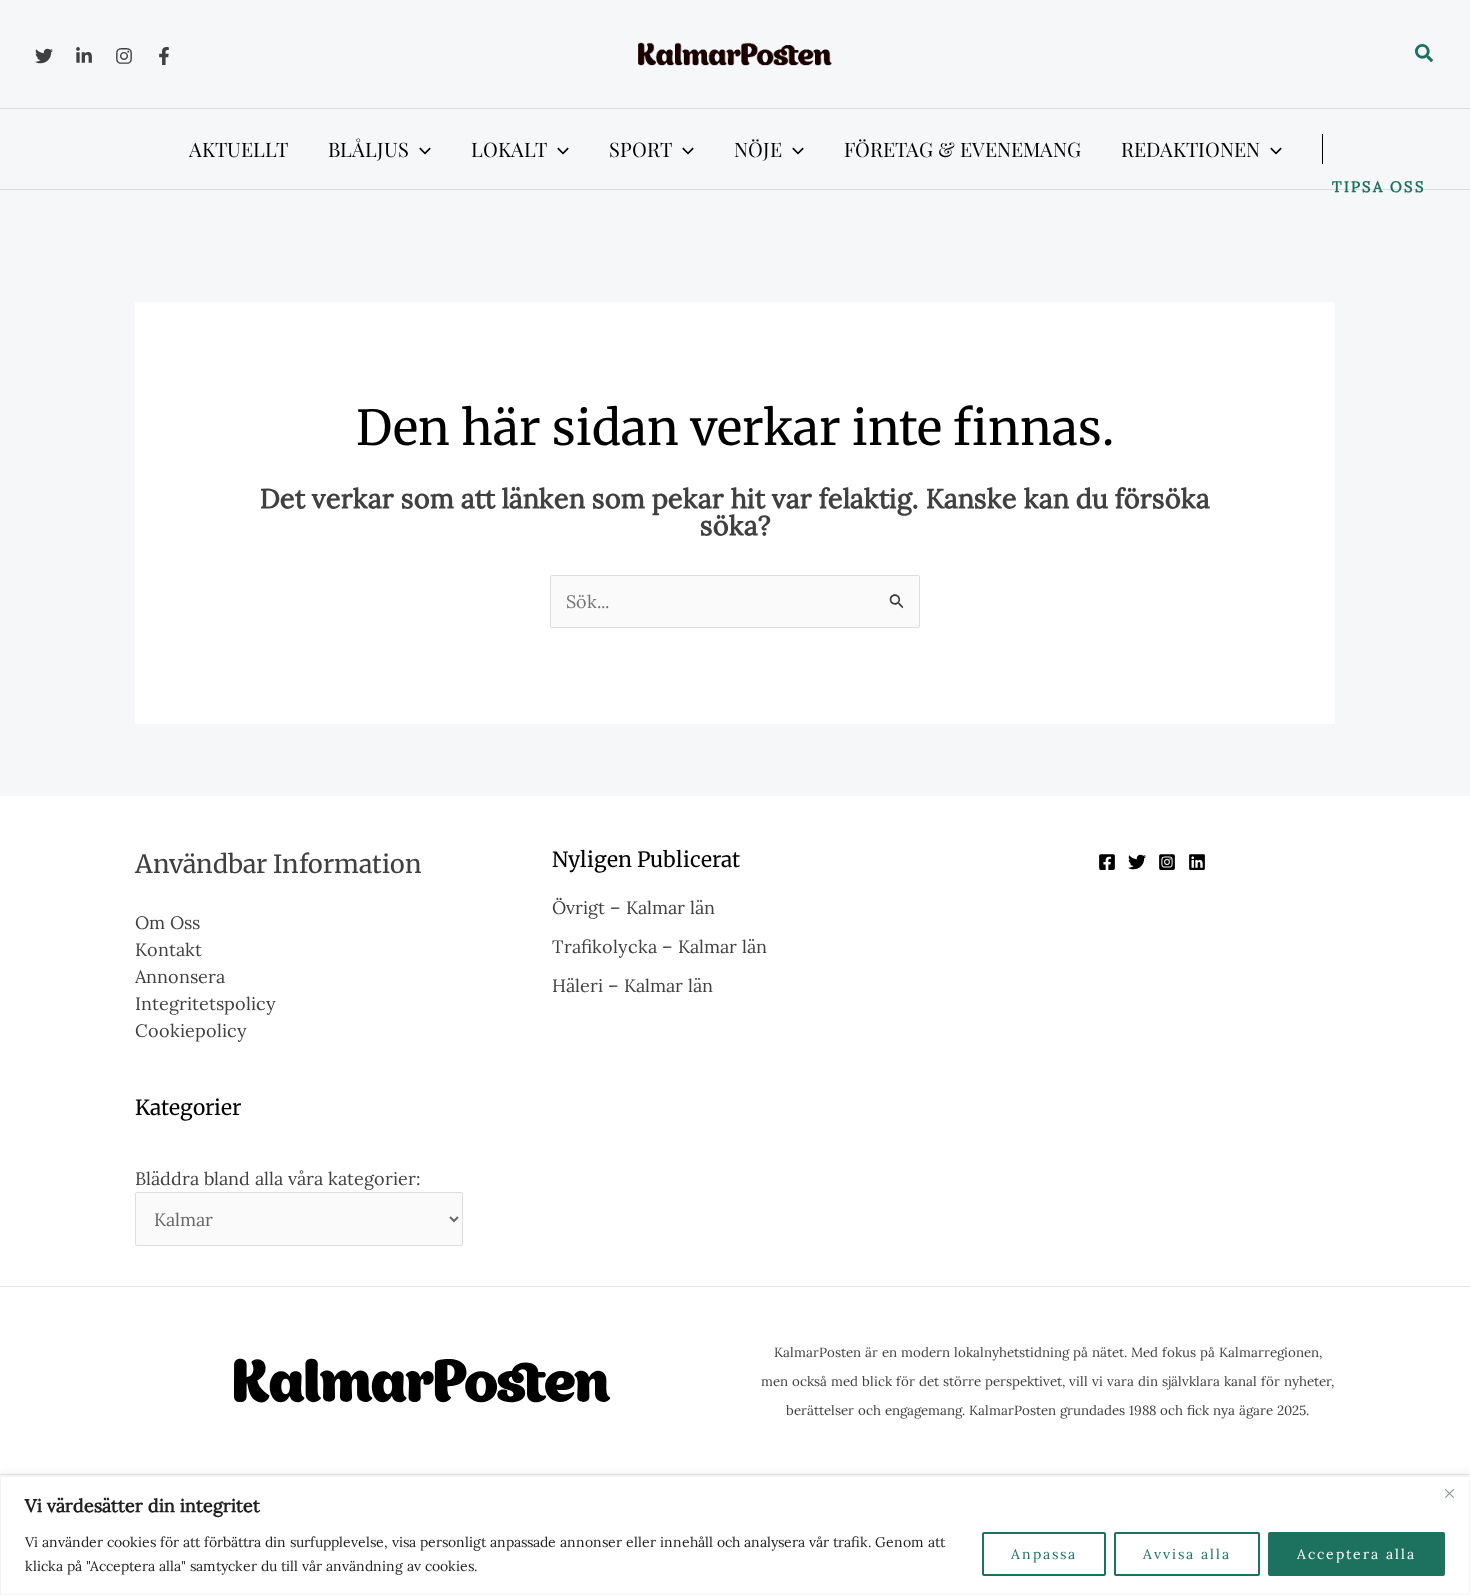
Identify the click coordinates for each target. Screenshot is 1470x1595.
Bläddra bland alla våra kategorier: (278, 1178)
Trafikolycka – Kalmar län (659, 946)
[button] (1425, 54)
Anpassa (1044, 1554)
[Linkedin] (84, 56)
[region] (735, 1535)
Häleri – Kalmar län (632, 985)
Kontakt (168, 949)
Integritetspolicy (205, 1003)
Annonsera (180, 976)
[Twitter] (44, 56)
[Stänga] (1449, 1493)
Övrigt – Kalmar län (633, 907)
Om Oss (167, 922)
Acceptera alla (1356, 1554)
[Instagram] (124, 56)
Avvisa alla (1187, 1554)
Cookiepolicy (191, 1030)
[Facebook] (164, 56)
